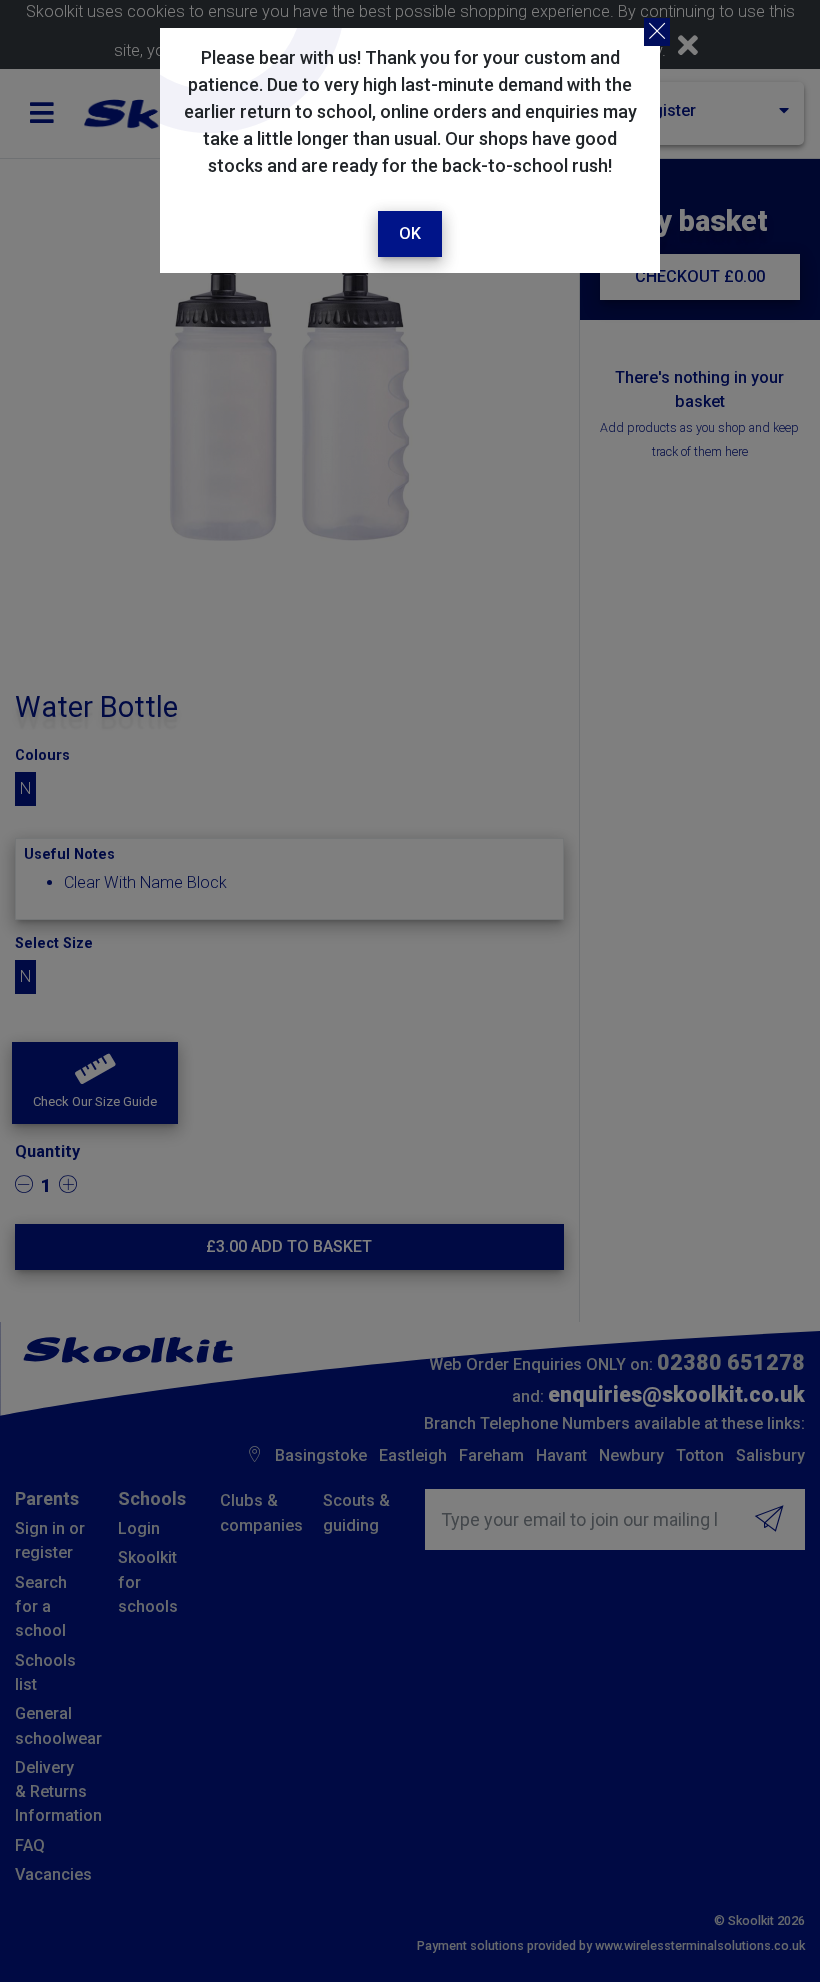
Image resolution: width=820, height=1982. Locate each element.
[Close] (657, 32)
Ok (410, 233)
